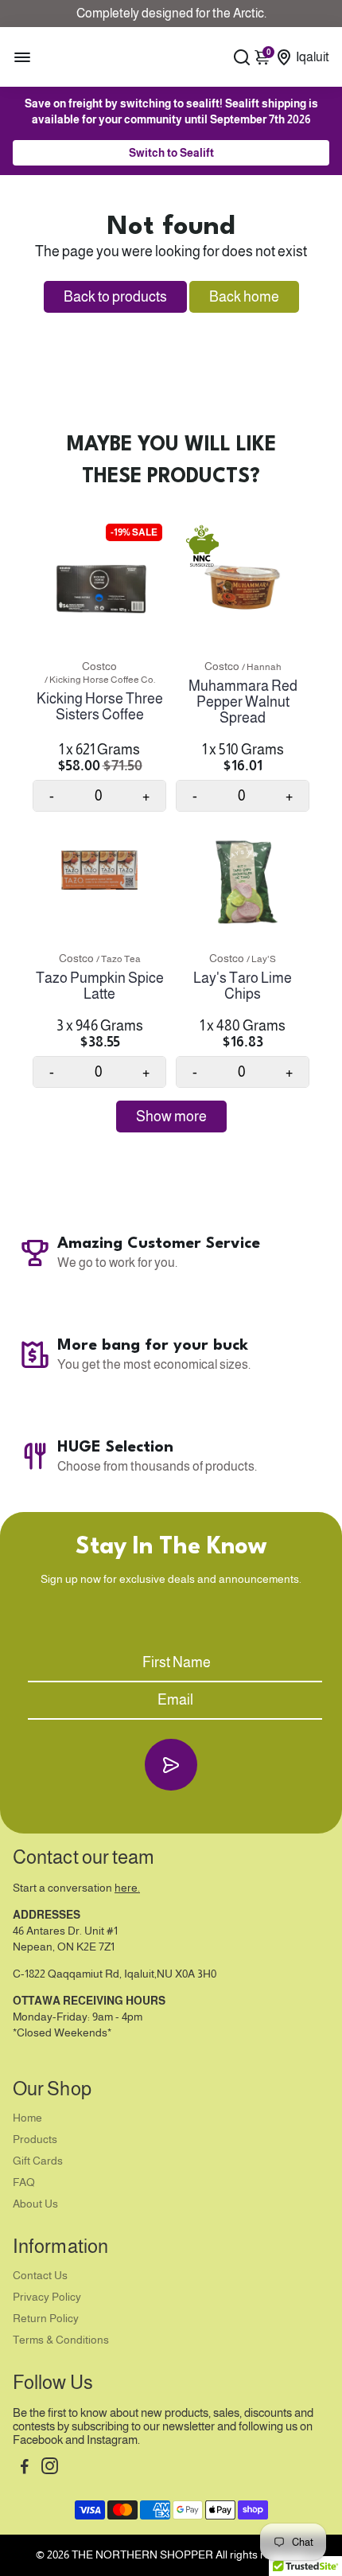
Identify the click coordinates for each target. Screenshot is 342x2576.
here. (127, 1888)
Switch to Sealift (171, 153)
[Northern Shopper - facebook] (25, 2468)
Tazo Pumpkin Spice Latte (100, 986)
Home (27, 2118)
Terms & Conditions (61, 2340)
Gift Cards (38, 2161)
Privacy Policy (47, 2297)
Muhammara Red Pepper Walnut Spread (243, 702)
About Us (35, 2204)
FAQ (24, 2182)
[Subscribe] (171, 1765)
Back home (244, 297)
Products (35, 2140)
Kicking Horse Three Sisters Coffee (100, 707)
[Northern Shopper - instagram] (50, 2468)
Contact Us (40, 2276)
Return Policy (46, 2319)
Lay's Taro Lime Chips (243, 986)
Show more (171, 1117)
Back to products (115, 297)
